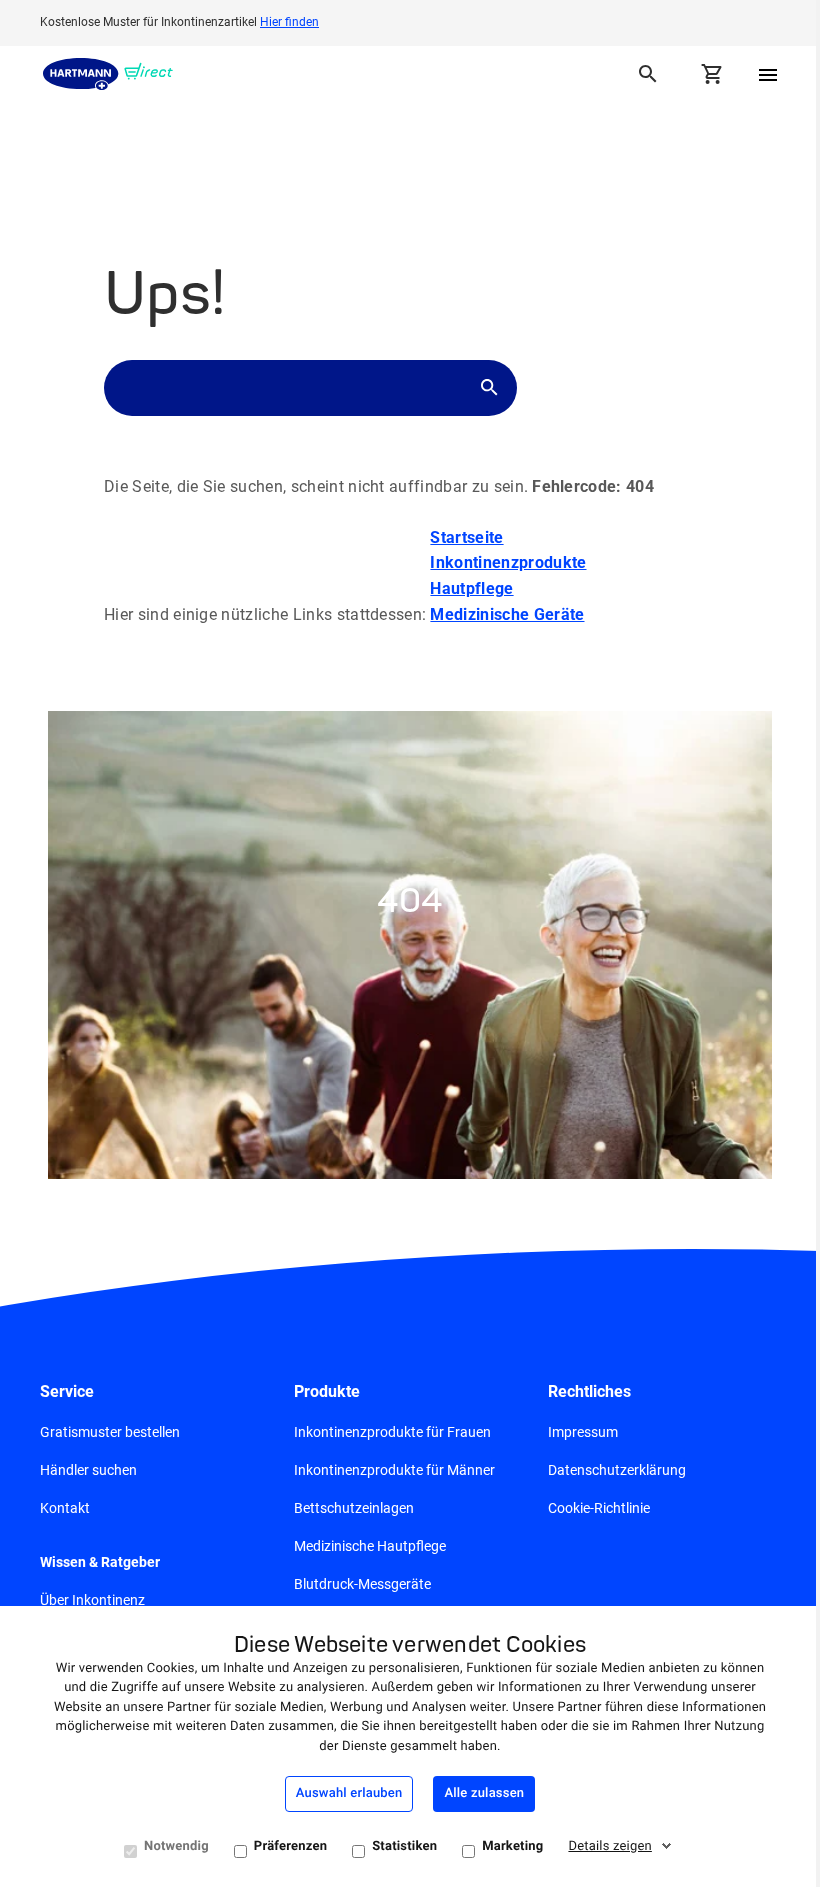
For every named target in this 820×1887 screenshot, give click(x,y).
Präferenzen (290, 1846)
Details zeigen (609, 1846)
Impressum (583, 1432)
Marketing (512, 1846)
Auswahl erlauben (349, 1793)
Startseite (466, 537)
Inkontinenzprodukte (508, 562)
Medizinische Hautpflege (370, 1546)
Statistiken (404, 1846)
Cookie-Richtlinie (599, 1508)
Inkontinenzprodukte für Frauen (392, 1432)
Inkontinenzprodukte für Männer (394, 1470)
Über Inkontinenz (92, 1600)
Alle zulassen (484, 1793)
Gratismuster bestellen (110, 1432)
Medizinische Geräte (507, 614)
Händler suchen (88, 1470)
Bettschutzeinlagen (354, 1508)
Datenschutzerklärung (617, 1470)
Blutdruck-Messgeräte (362, 1584)
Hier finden (289, 22)
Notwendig (176, 1846)
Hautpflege (471, 588)
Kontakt (65, 1508)
